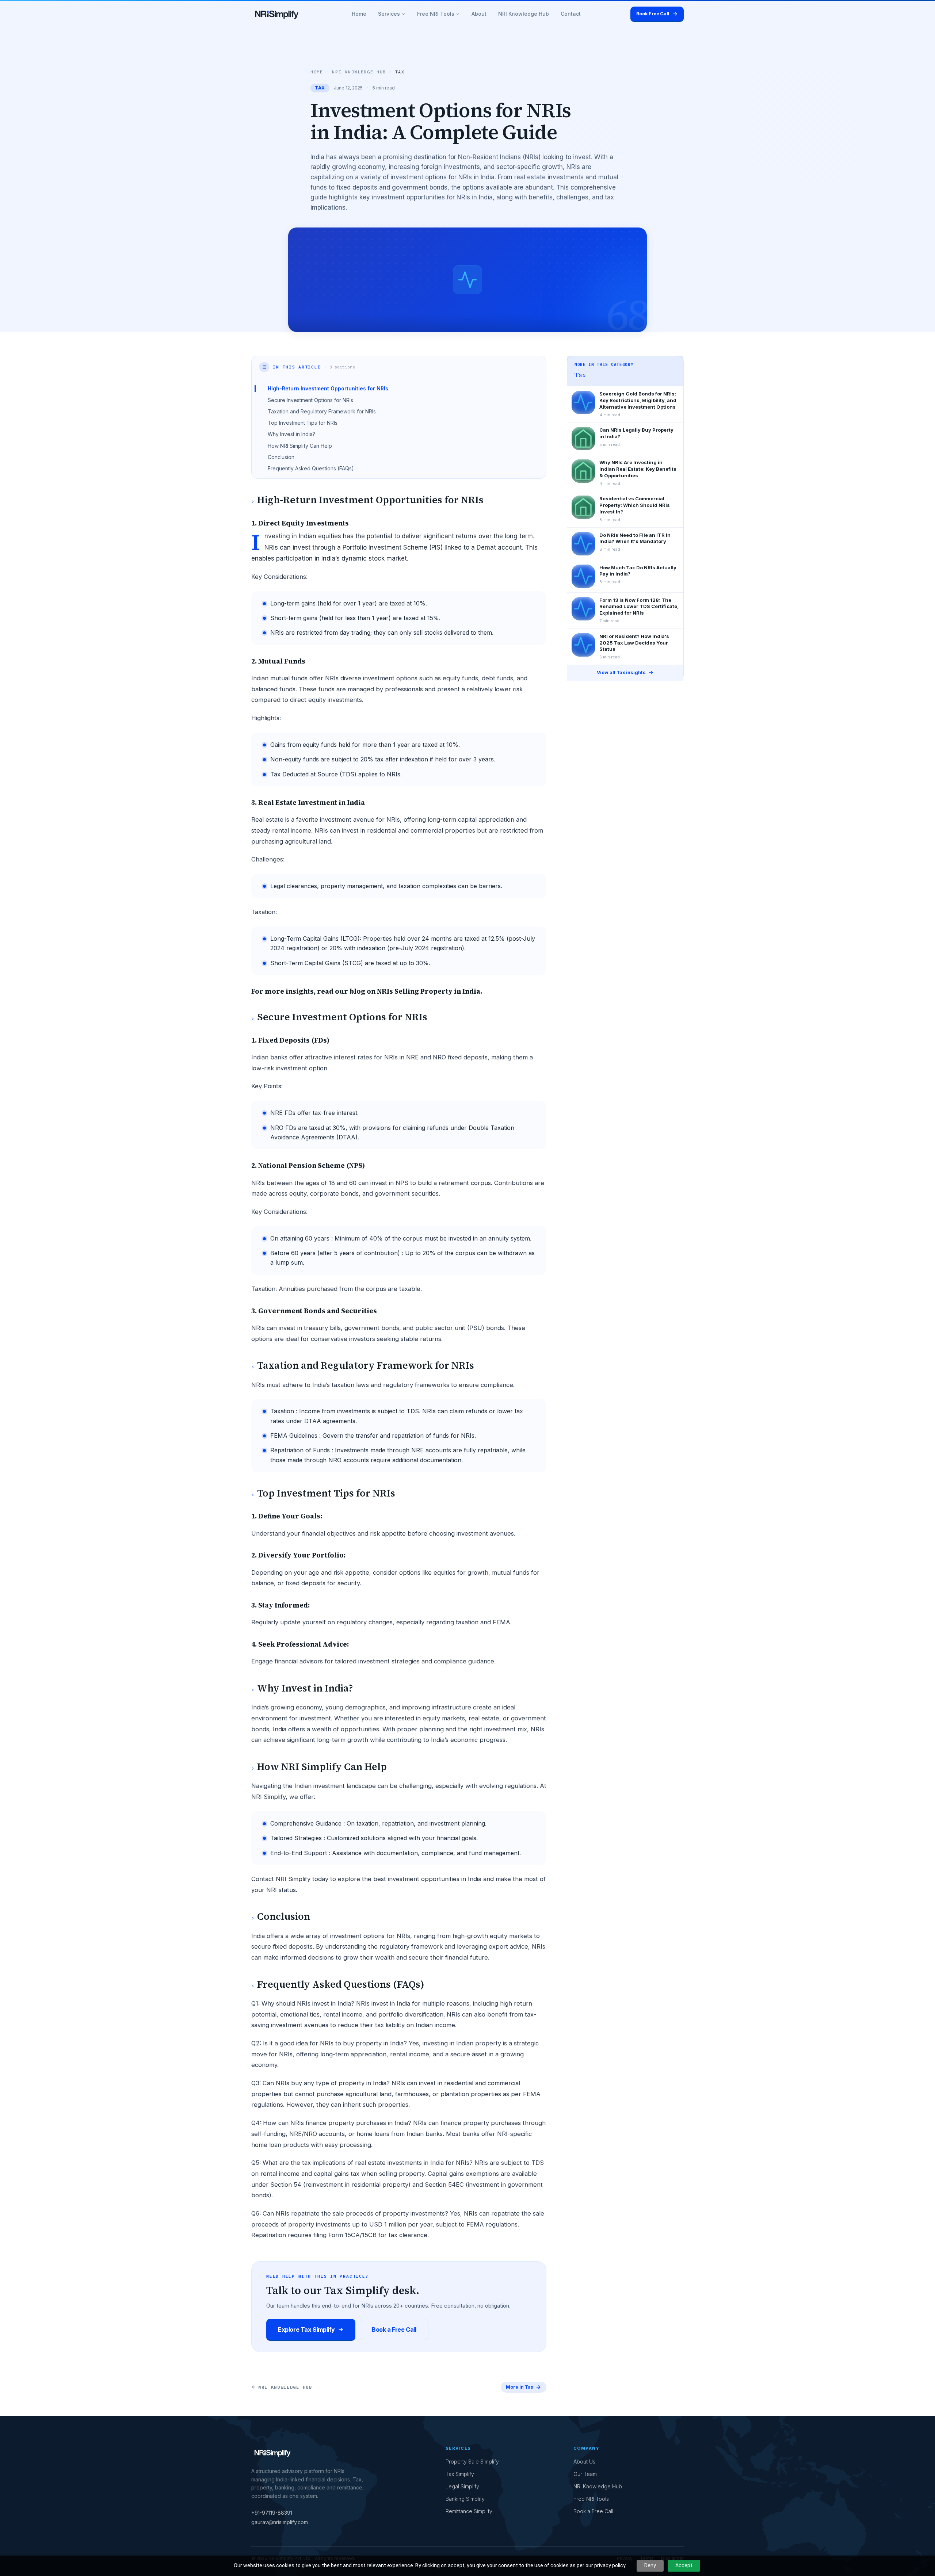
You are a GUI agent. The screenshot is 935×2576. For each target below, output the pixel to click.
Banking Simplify (465, 2499)
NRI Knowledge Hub (524, 14)
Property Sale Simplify (472, 2462)
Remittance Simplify (469, 2511)
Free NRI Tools (436, 14)
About (479, 14)
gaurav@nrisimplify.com (280, 2522)
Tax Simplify (460, 2474)
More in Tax (520, 2387)
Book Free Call (653, 14)
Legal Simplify (462, 2486)
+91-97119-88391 (272, 2513)
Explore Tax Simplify (306, 2330)
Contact (571, 14)
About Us (584, 2462)
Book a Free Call (394, 2330)
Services (389, 14)
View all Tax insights (621, 672)
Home (359, 14)
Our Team (585, 2474)
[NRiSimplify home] (277, 14)
